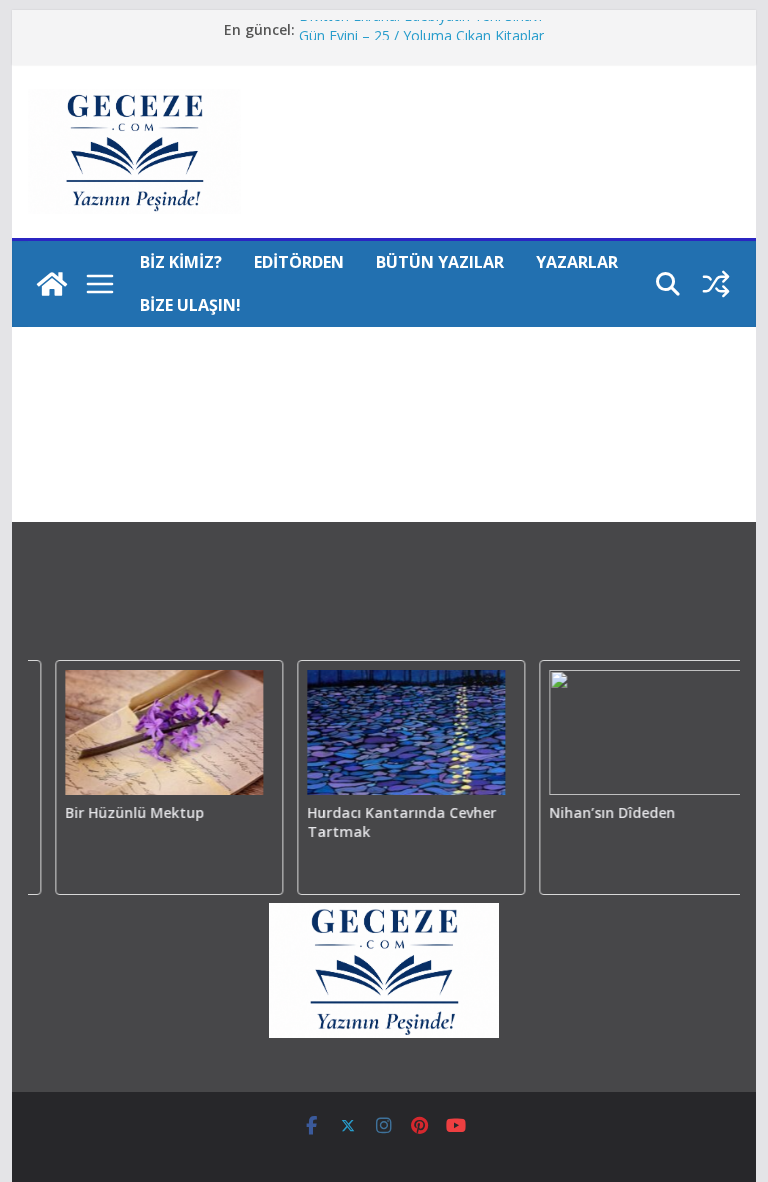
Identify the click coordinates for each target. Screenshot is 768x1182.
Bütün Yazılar (440, 262)
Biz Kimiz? (181, 262)
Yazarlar (577, 262)
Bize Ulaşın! (190, 305)
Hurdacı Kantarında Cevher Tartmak (395, 822)
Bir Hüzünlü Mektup (127, 813)
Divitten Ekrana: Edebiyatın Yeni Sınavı (420, 25)
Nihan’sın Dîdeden (606, 813)
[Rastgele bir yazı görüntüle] (716, 284)
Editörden (299, 262)
